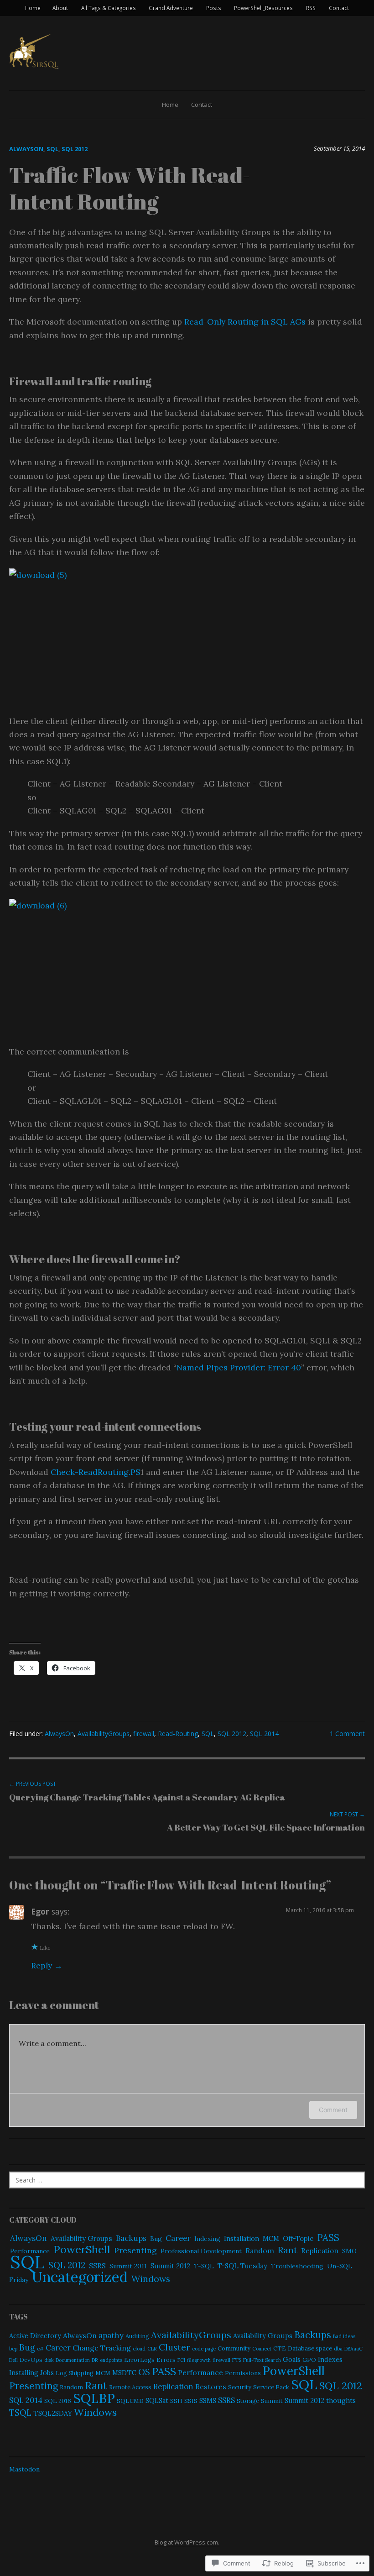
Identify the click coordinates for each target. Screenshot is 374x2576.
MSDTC (124, 2373)
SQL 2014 (264, 1734)
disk (49, 2360)
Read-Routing (178, 1734)
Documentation (73, 2360)
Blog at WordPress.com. (187, 2542)
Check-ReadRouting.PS (96, 1472)
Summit (272, 2401)
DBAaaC (353, 2349)
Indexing (207, 2239)
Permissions (243, 2373)
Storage (248, 2401)
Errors (166, 2360)
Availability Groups (81, 2238)
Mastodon (24, 2469)
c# (40, 2349)
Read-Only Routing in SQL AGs (246, 322)
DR (95, 2360)
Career (178, 2238)
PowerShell (82, 2249)
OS (144, 2372)
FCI (181, 2360)
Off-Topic (298, 2238)
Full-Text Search (262, 2360)
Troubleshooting (297, 2266)
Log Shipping (75, 2373)
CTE (280, 2348)
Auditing (137, 2336)
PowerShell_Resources (263, 8)
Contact (339, 8)
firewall (144, 1734)
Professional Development (201, 2251)
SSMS (208, 2400)
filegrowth (199, 2360)
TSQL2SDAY (53, 2413)
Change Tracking (102, 2348)
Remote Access (130, 2387)
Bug (156, 2239)
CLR (152, 2349)
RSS (311, 8)
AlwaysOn (26, 149)
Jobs (47, 2373)
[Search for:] (187, 2180)
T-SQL (204, 2266)
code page (204, 2349)
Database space (310, 2348)
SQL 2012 (75, 149)
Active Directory (35, 2336)
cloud (139, 2349)
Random (260, 2251)
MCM (271, 2239)
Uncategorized (80, 2277)
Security (240, 2387)
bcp (13, 2349)
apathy (111, 2335)
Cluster (174, 2347)
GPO (309, 2360)
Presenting (135, 2250)
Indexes (330, 2359)
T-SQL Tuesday (242, 2266)
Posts (214, 8)
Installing (24, 2373)
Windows (151, 2279)
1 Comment (347, 1734)
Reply (42, 1965)
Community (234, 2348)
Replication (320, 2251)
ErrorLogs (139, 2360)
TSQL (20, 2413)
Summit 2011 (128, 2266)
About (60, 8)
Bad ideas (344, 2336)
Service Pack (271, 2387)
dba (338, 2349)
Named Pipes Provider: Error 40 (239, 1367)
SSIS (191, 2401)
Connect (262, 2349)
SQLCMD (130, 2401)
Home (33, 8)
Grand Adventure (171, 8)
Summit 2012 (170, 2266)
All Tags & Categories (109, 8)
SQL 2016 (58, 2401)
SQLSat (157, 2400)
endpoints (111, 2360)
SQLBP (94, 2398)
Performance (200, 2372)
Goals (292, 2359)
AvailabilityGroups (104, 1734)
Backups (131, 2238)
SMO (349, 2251)
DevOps (31, 2360)
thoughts (341, 2400)
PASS (328, 2238)
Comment (333, 2110)
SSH (176, 2401)
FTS (237, 2360)
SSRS (97, 2266)
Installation (242, 2239)
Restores (211, 2387)
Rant (288, 2250)
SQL (52, 149)
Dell (13, 2360)
